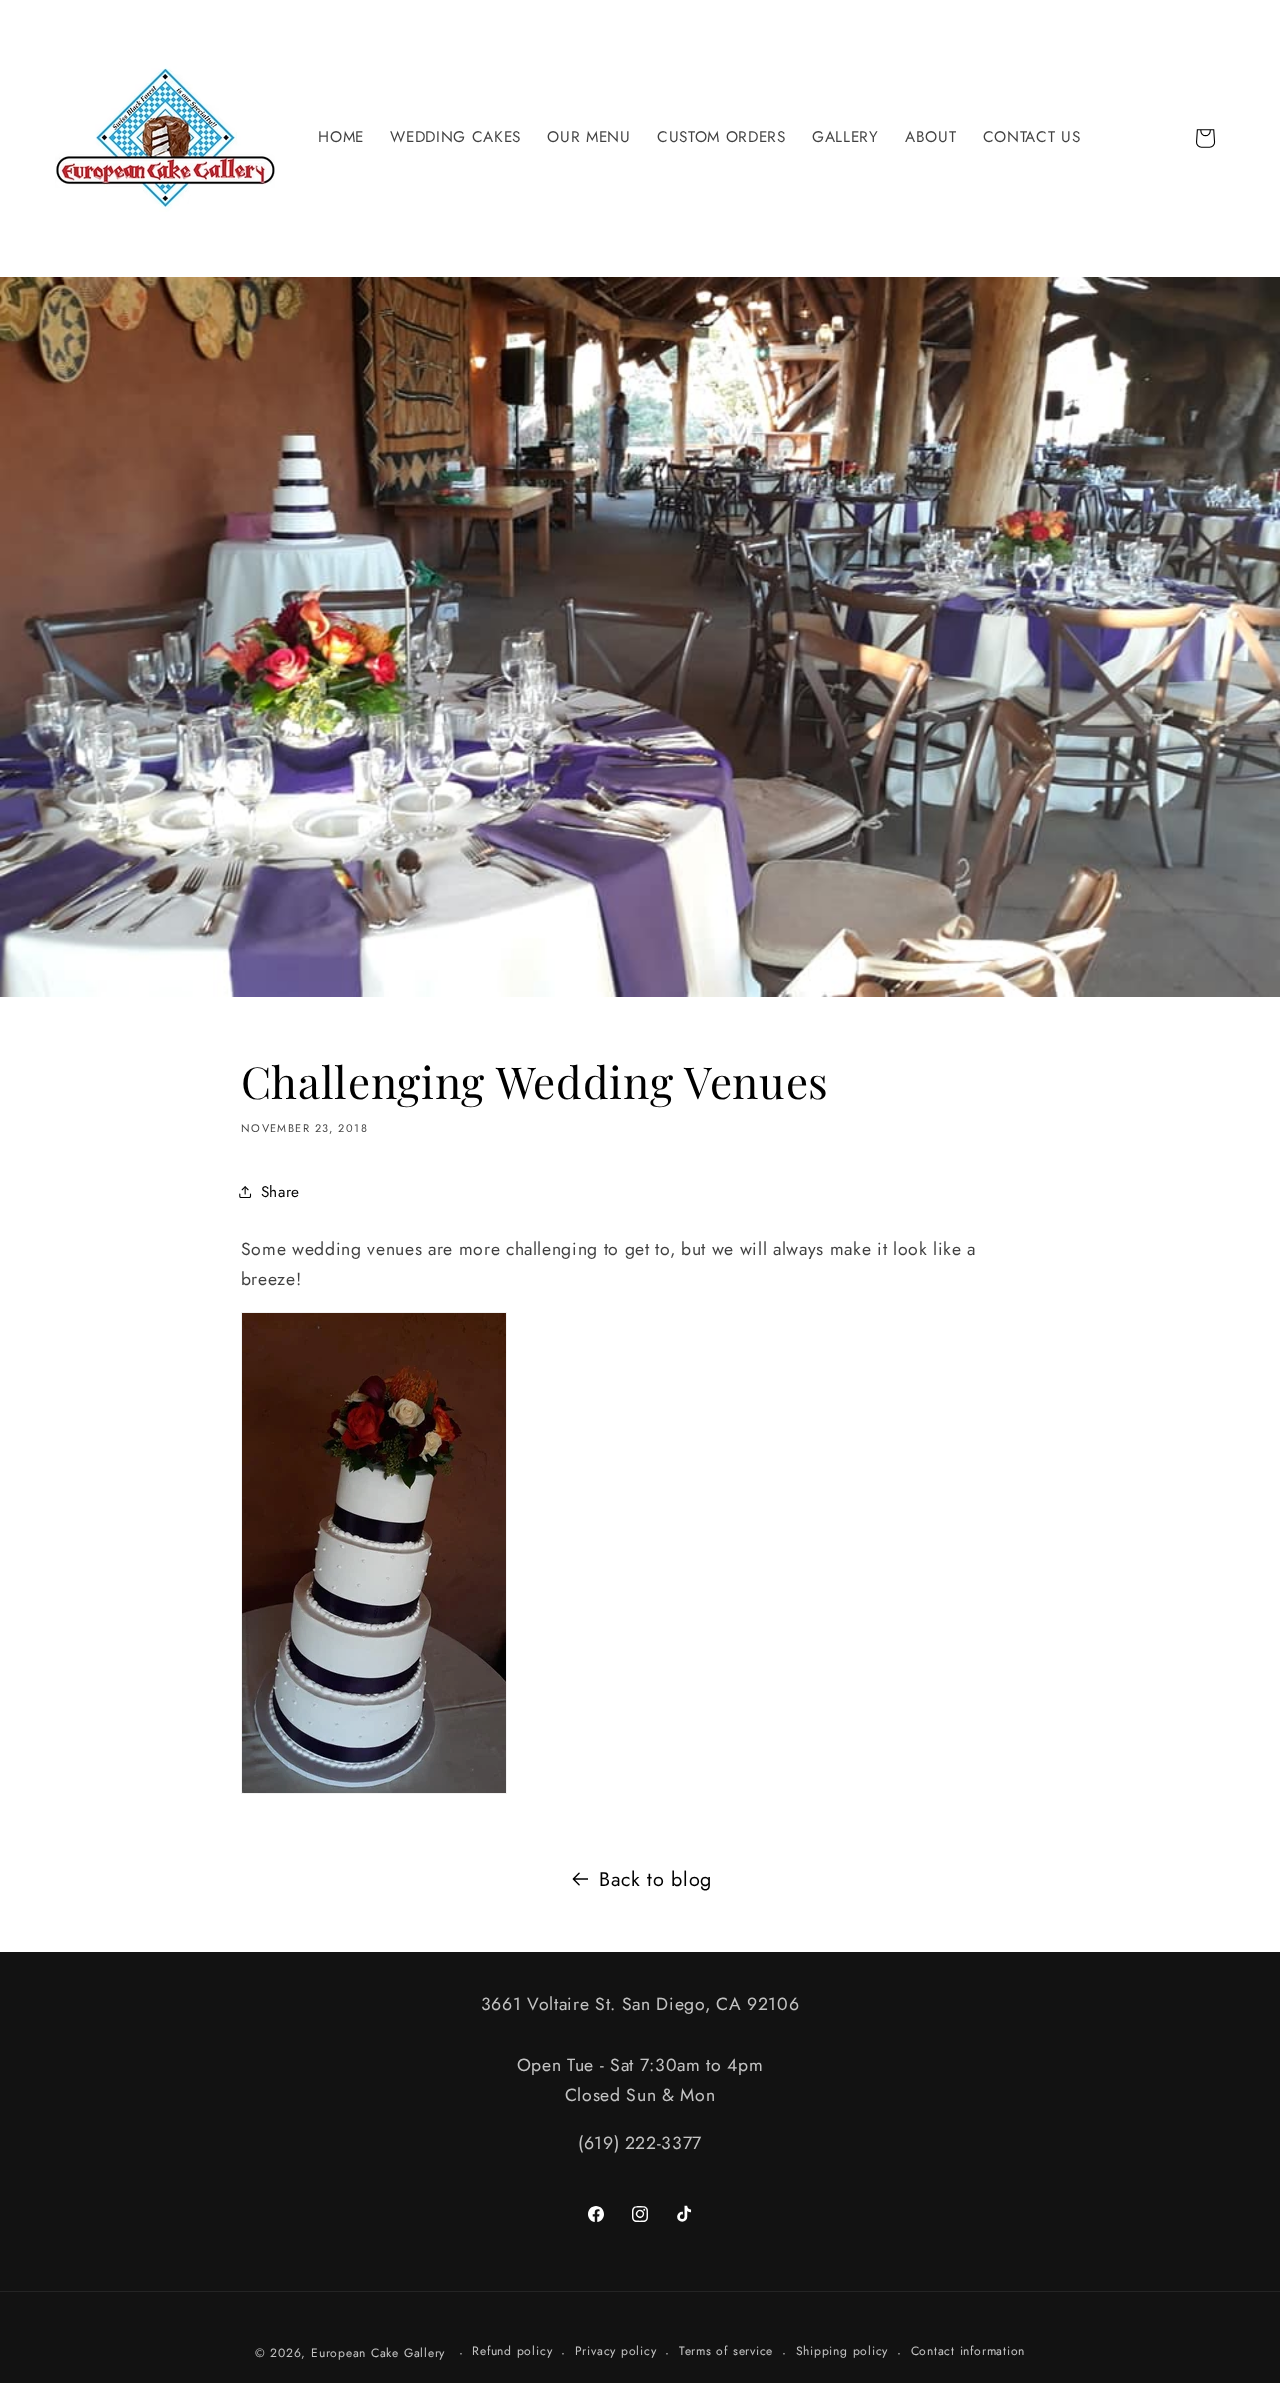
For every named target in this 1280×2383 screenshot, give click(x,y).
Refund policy (512, 2351)
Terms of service (726, 2351)
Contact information (968, 2351)
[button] (455, 138)
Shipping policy (842, 2351)
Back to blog (655, 1879)
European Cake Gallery (378, 2353)
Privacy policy (616, 2351)
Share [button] (280, 1192)
